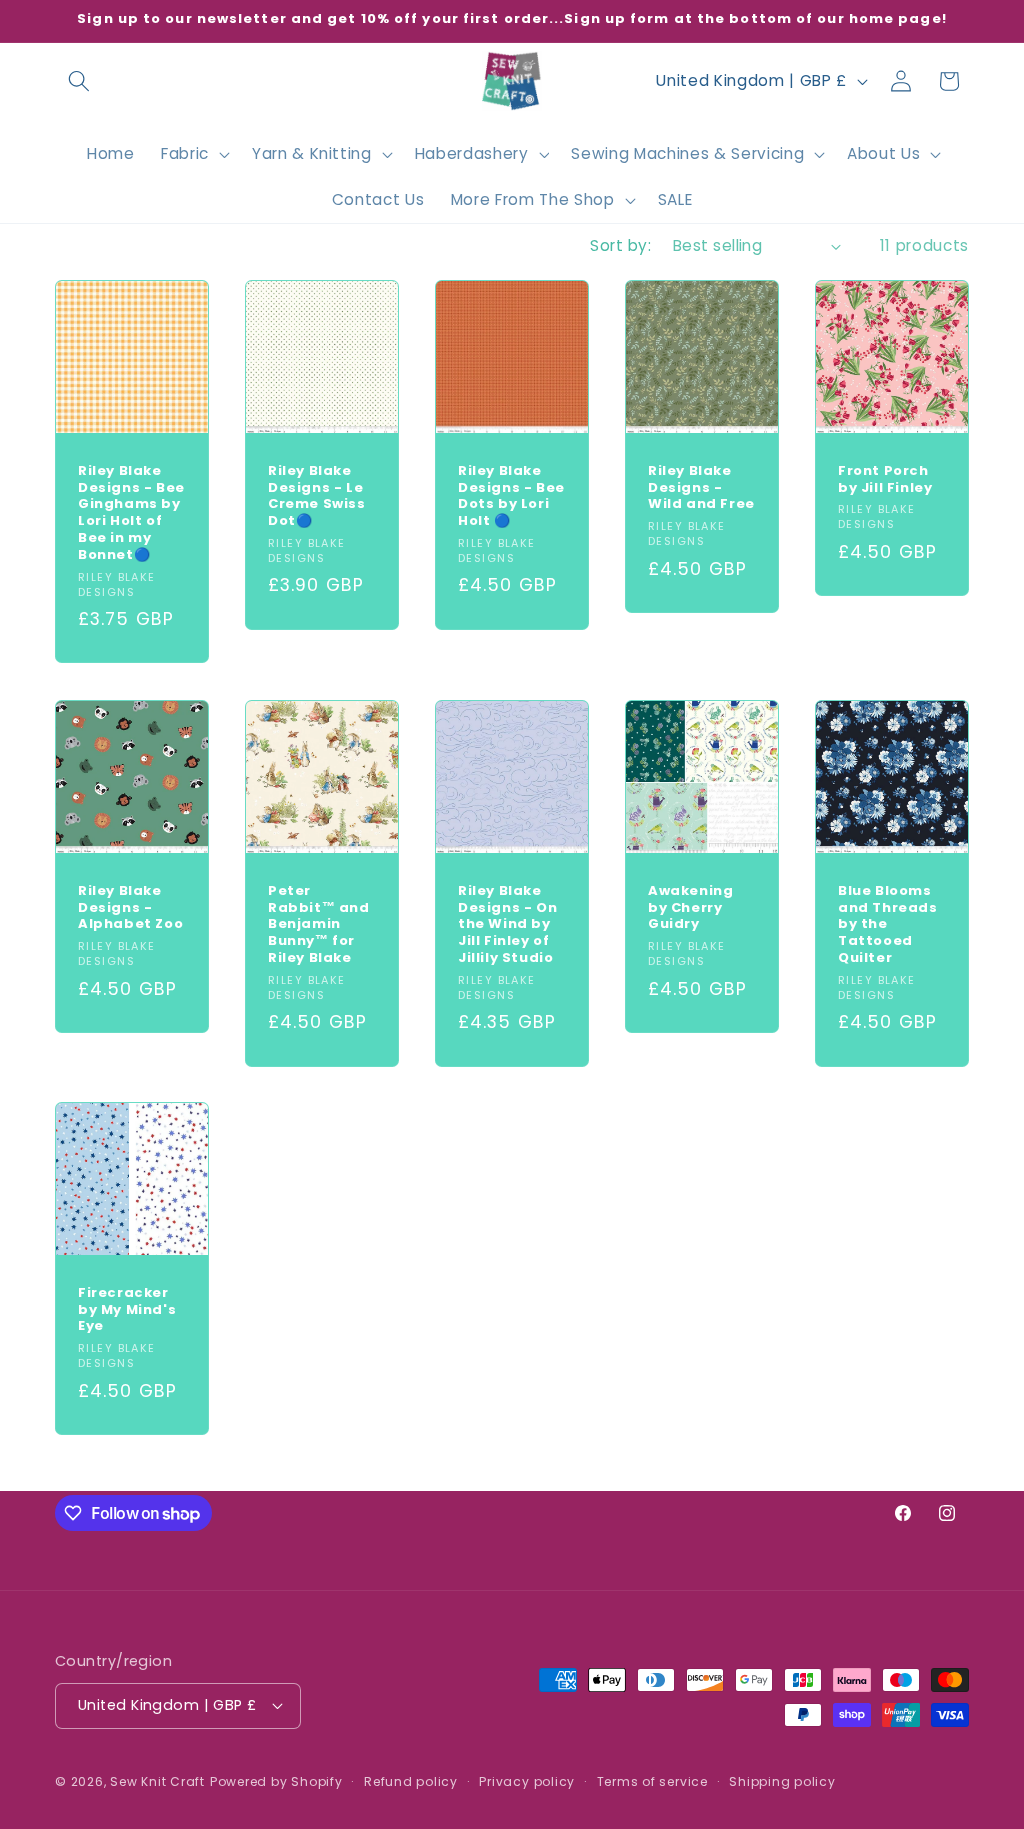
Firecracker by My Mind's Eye (127, 1310)
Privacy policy (527, 1781)
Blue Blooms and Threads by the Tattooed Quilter (888, 924)
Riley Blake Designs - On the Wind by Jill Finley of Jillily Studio (507, 924)
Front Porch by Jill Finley (885, 480)
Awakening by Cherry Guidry (690, 907)
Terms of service (652, 1781)
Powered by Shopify (276, 1781)
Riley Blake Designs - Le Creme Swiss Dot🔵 (317, 497)
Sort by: (620, 245)
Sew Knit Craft (157, 1781)
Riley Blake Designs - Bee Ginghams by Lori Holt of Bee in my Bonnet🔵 (131, 513)
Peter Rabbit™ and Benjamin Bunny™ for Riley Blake (319, 924)
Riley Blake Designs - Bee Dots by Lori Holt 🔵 (511, 497)
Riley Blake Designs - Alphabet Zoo (130, 907)
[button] (79, 81)
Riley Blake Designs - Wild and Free (701, 488)
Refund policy (411, 1781)
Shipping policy (782, 1781)
